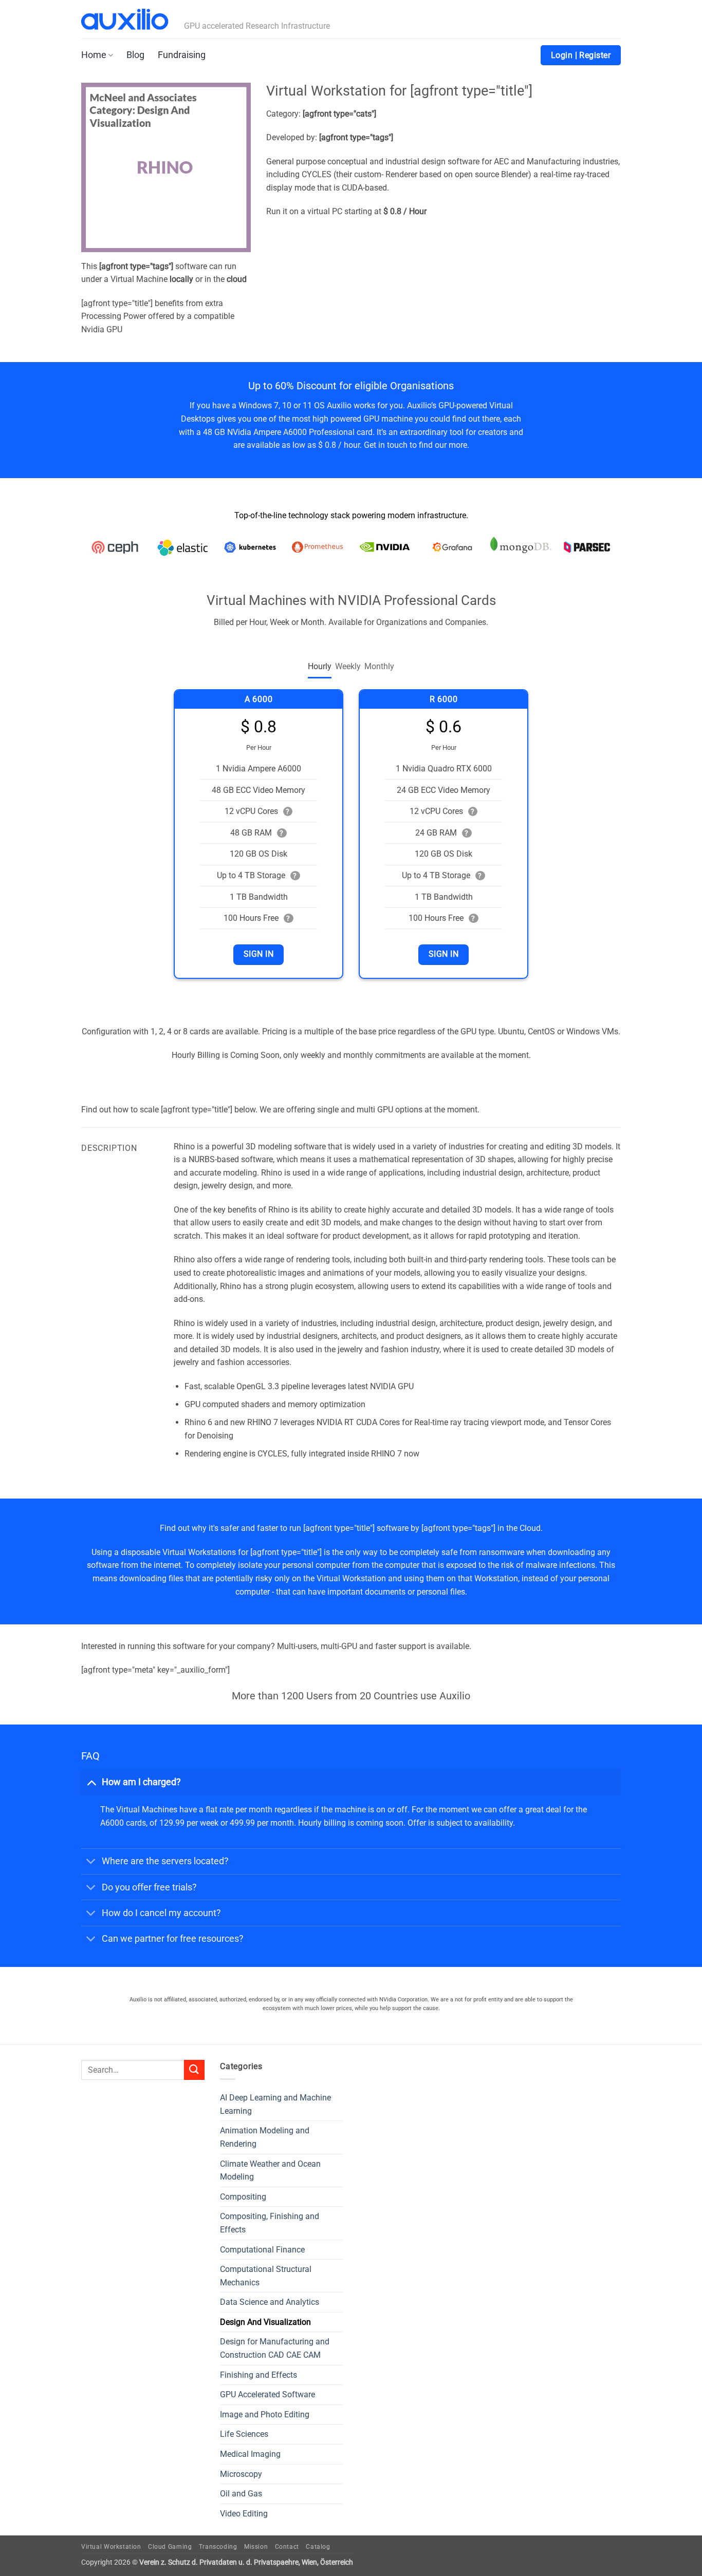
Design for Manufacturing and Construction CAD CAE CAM (275, 2348)
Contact (287, 2547)
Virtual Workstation (111, 2547)
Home (94, 55)
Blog (135, 55)
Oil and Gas (241, 2494)
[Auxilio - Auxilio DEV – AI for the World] (125, 20)
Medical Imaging (250, 2454)
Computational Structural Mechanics (266, 2276)
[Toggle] (91, 1782)
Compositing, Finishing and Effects (270, 2223)
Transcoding (218, 2547)
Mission (256, 2547)
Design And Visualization (265, 2322)
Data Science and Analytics (270, 2302)
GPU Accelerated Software (267, 2394)
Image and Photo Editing (265, 2414)
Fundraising (182, 55)
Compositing (243, 2197)
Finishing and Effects (258, 2375)
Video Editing (244, 2514)
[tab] (320, 667)
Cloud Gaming (170, 2547)
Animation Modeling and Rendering (265, 2137)
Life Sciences (244, 2434)
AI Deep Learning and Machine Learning (275, 2104)
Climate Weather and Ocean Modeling (270, 2171)
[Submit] (194, 2070)
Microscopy (241, 2474)
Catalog (318, 2547)
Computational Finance (262, 2250)
